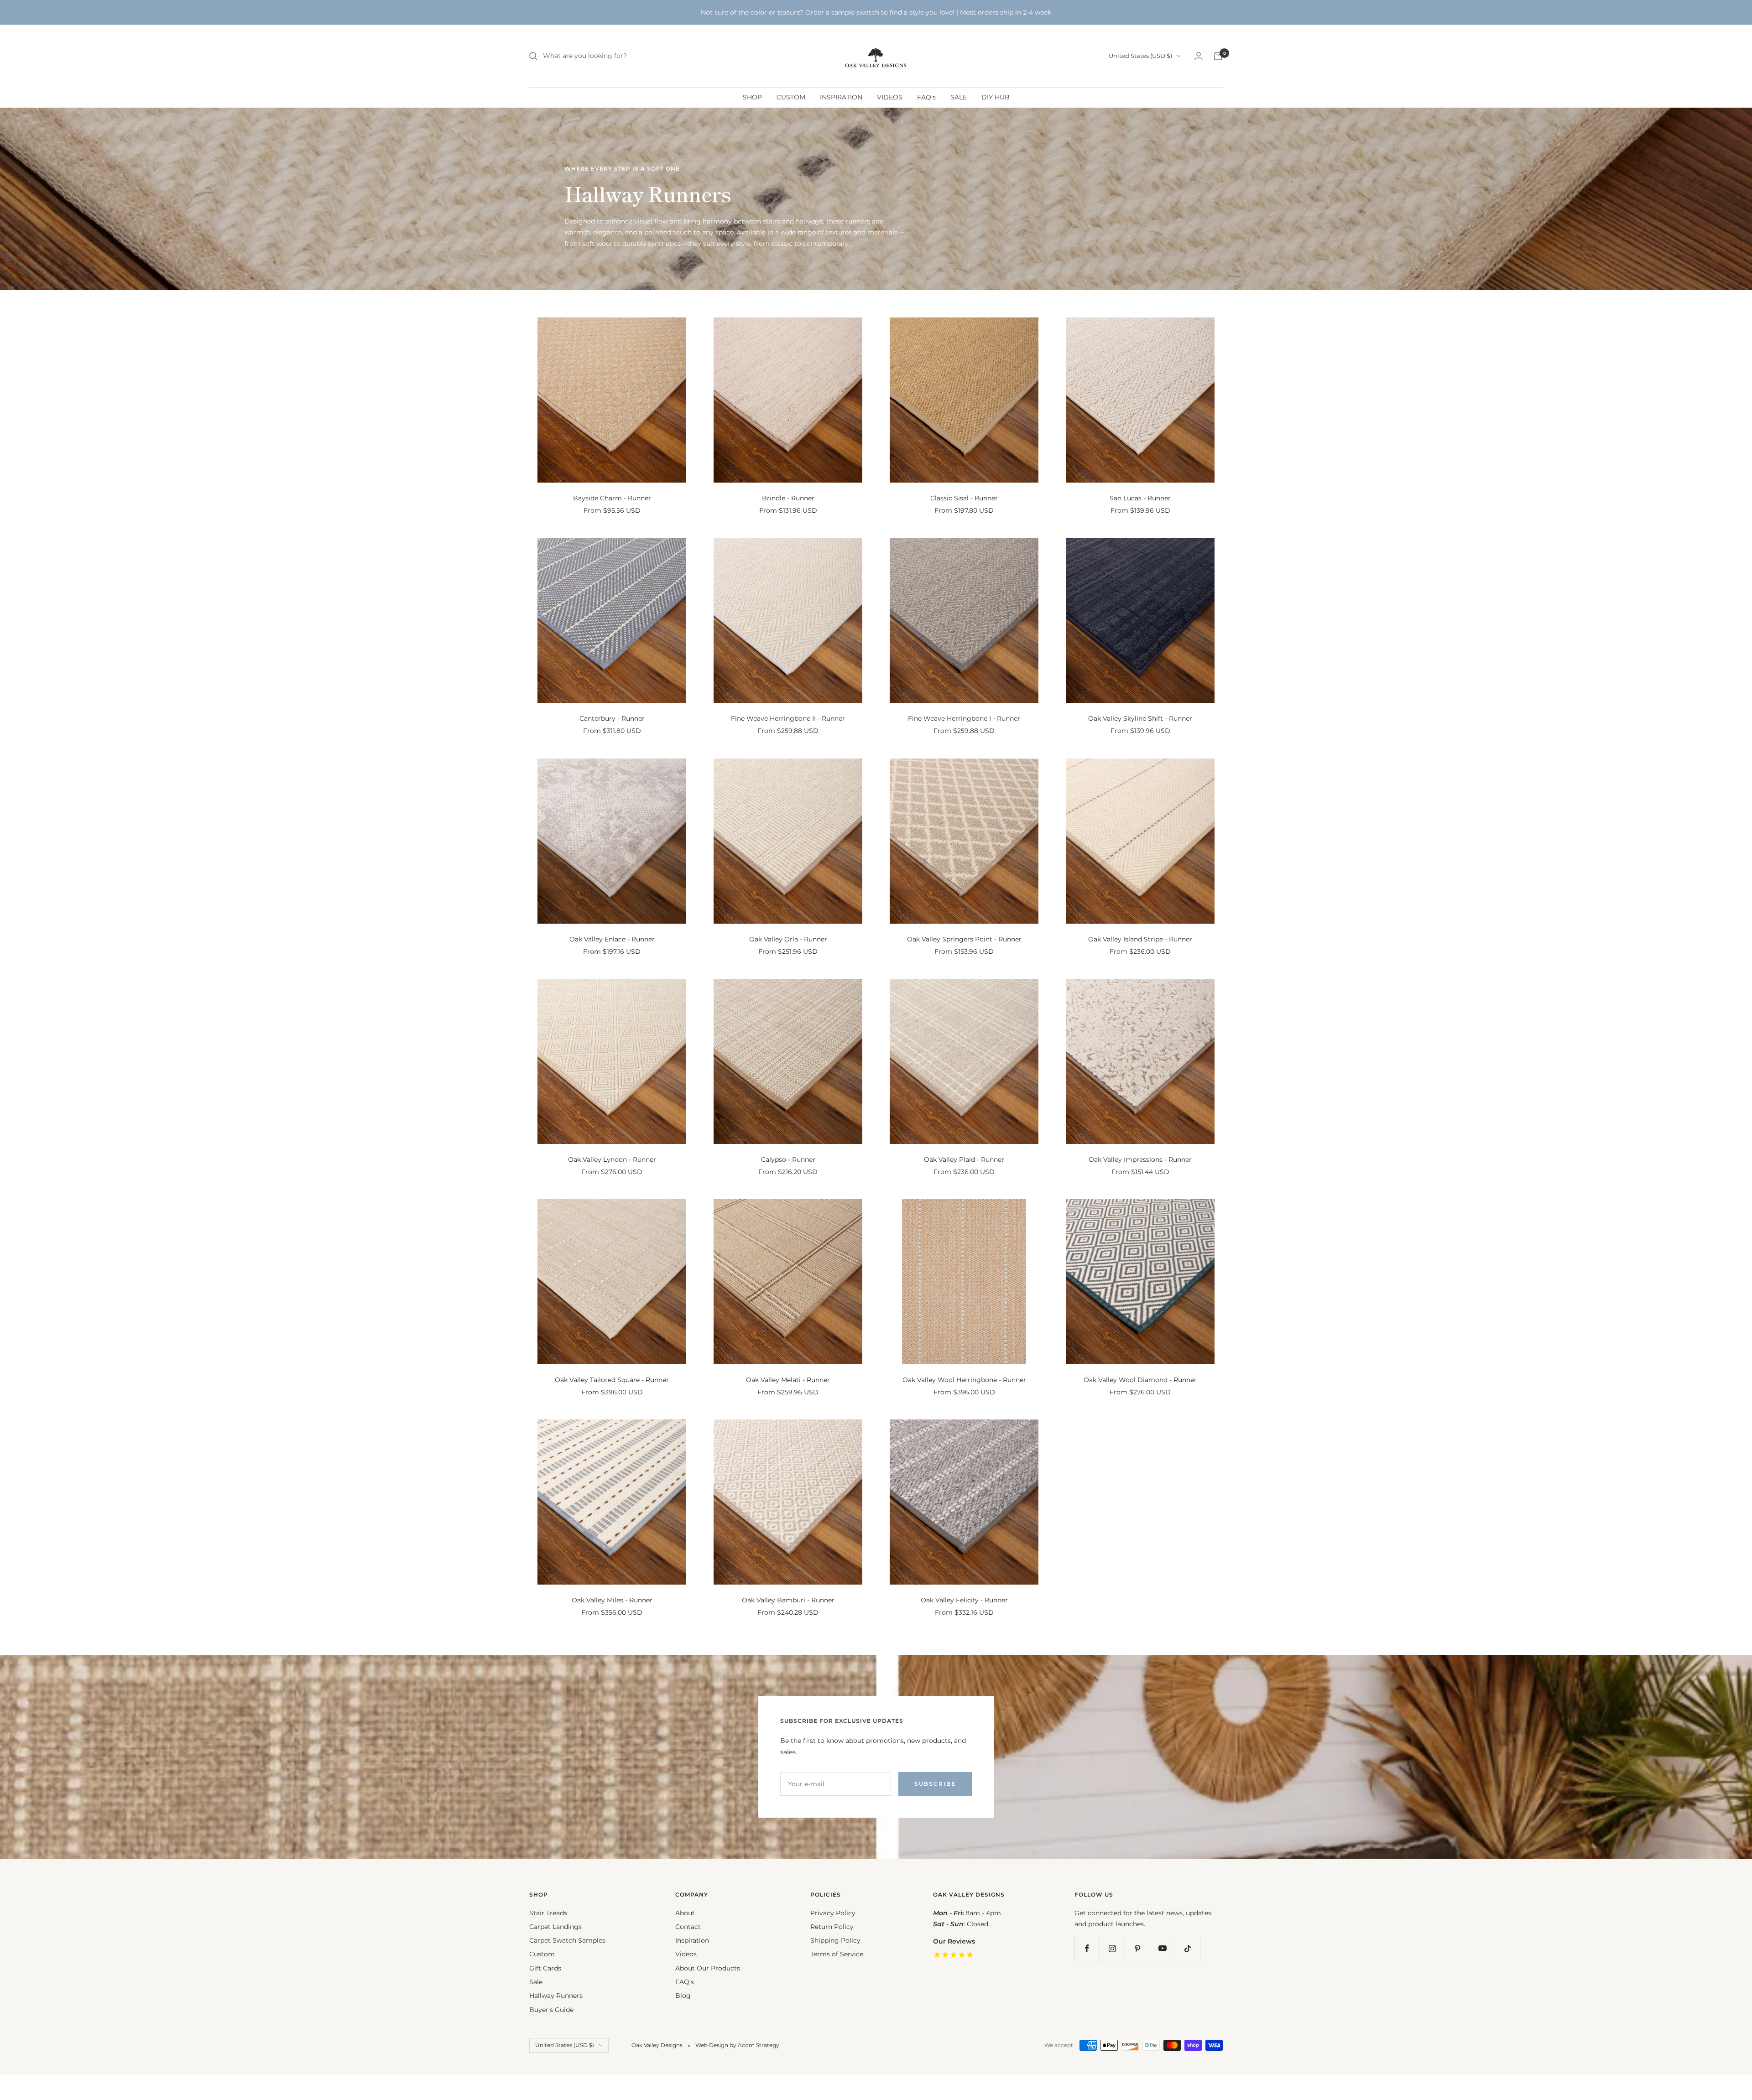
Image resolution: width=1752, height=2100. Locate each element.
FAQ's (926, 97)
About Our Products (708, 1968)
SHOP (752, 97)
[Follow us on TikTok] (1187, 1948)
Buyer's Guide (551, 2010)
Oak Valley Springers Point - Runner (964, 939)
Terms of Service (837, 1954)
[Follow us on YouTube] (1162, 1948)
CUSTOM (791, 97)
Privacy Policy (833, 1913)
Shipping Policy (835, 1940)
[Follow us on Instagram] (1112, 1948)
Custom (542, 1954)
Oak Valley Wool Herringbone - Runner (964, 1380)
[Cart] (1218, 56)
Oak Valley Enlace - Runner (612, 939)
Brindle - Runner (788, 498)
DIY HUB (996, 97)
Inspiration (692, 1940)
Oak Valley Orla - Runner (788, 939)
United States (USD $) (1140, 56)
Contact (688, 1927)
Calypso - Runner (788, 1159)
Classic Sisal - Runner (964, 498)
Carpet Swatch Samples (567, 1940)
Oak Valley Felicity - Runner (964, 1600)
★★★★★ (954, 1954)
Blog (683, 1996)
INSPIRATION (841, 97)
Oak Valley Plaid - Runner (964, 1159)
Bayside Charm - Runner (612, 498)
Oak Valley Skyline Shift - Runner (1140, 718)
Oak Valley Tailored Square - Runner (612, 1380)
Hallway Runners (556, 1996)
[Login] (1199, 56)
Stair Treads (548, 1913)
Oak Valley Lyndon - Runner (612, 1159)
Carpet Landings (555, 1927)
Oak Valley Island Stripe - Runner (1140, 939)
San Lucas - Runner (1140, 498)
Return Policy (832, 1927)
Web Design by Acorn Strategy (737, 2045)
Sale (536, 1982)
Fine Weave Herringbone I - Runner (964, 718)
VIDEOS (890, 97)
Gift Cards (545, 1968)
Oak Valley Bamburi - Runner (788, 1600)
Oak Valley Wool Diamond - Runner (1140, 1380)
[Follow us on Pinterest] (1137, 1948)
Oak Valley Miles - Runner (612, 1600)
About (685, 1913)
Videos (686, 1954)
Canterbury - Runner (612, 718)
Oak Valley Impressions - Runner (1140, 1159)
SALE (959, 97)
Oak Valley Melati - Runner (788, 1380)
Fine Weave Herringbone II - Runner (788, 718)
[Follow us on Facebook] (1087, 1948)
